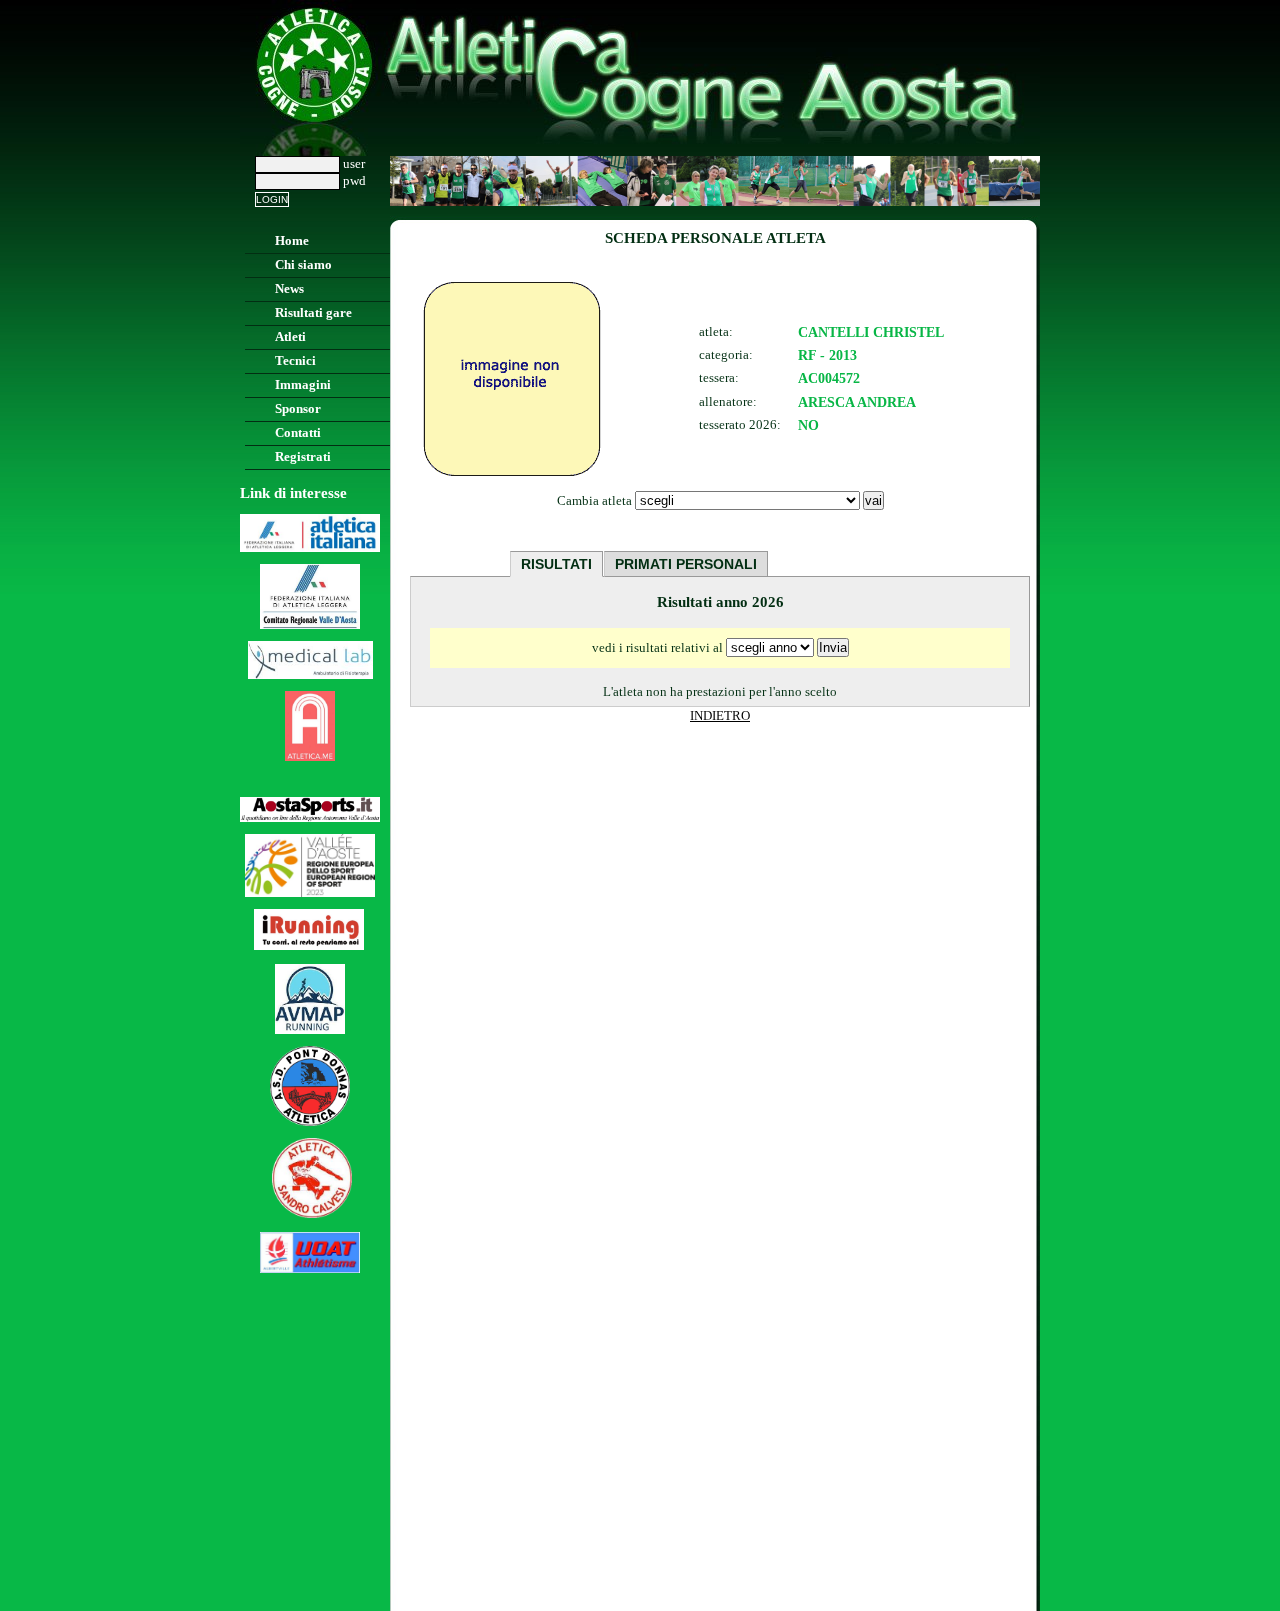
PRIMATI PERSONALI (686, 564)
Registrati (303, 457)
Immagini (303, 385)
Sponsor (298, 409)
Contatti (298, 433)
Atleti (290, 337)
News (289, 289)
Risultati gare (313, 313)
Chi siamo (303, 265)
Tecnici (295, 361)
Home (292, 241)
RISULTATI (556, 564)
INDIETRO (720, 716)
